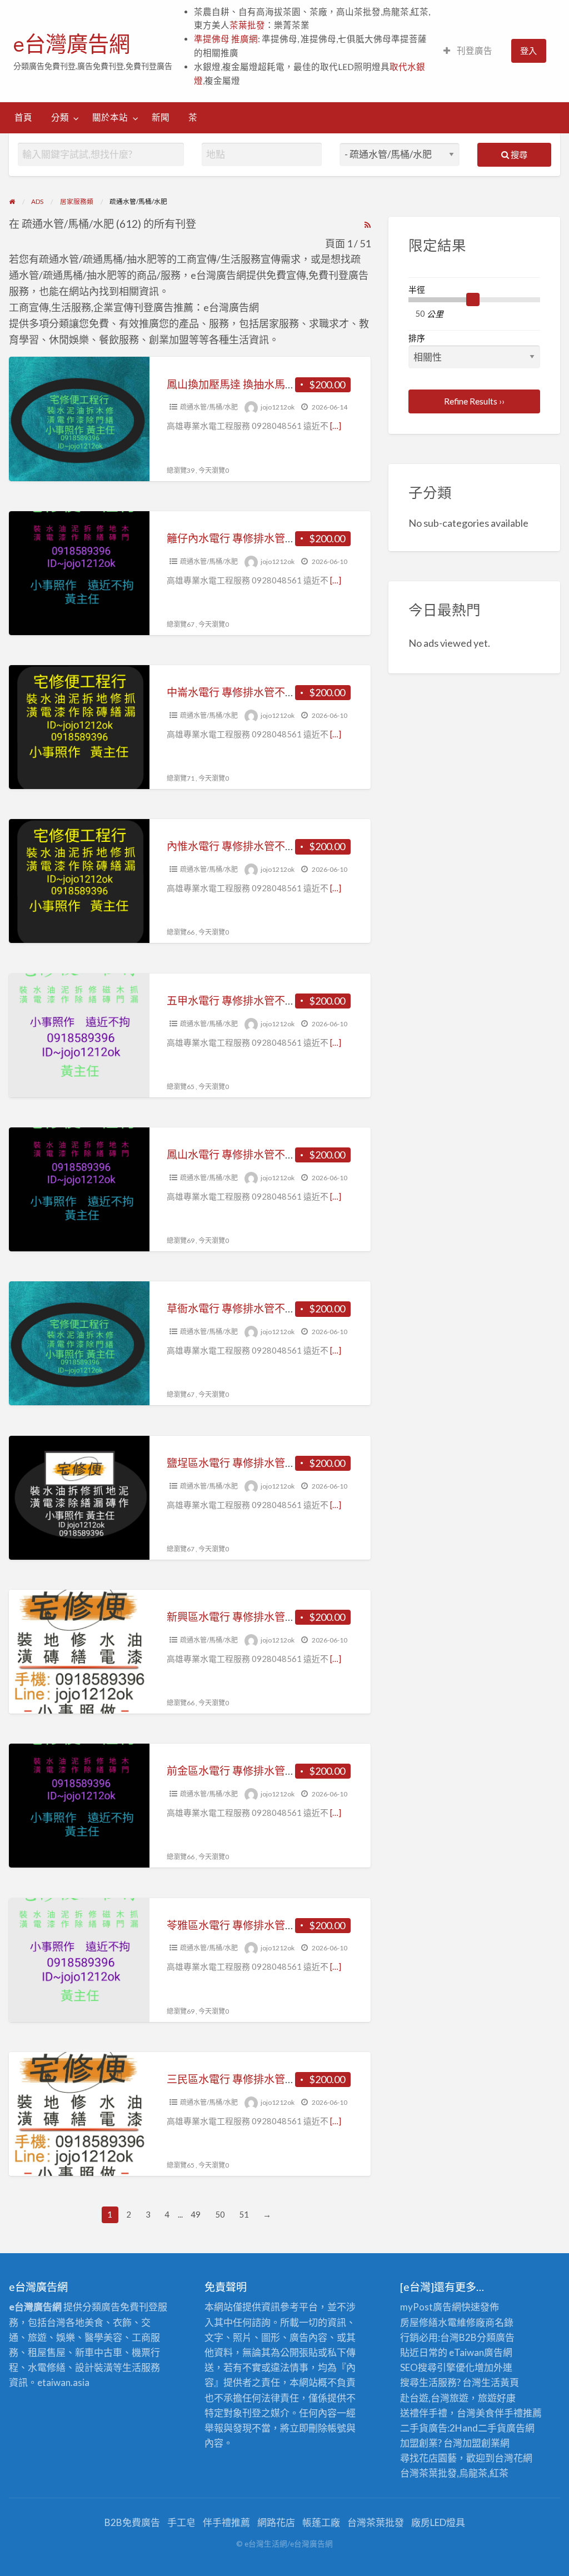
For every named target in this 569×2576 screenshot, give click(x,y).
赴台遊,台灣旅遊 (434, 2398)
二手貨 (492, 2428)
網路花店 (276, 2522)
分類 (60, 117)
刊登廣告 (474, 51)
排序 (417, 338)
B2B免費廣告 (132, 2522)
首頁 (23, 117)
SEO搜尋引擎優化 (437, 2367)
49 (196, 2214)
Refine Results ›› (474, 401)
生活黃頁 (500, 2382)
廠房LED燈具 (438, 2522)
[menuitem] (468, 51)
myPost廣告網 (431, 2307)
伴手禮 (509, 2413)
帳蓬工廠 (321, 2522)
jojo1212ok (278, 407)
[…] (336, 426)
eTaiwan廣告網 (481, 2352)
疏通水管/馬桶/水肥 (209, 407)
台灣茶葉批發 (428, 2473)
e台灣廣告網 (72, 44)
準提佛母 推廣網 (226, 39)
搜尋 (518, 154)
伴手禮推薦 (226, 2522)
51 (244, 2214)
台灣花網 (513, 2458)
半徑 (417, 289)
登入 (528, 51)
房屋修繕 (419, 2322)
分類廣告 (496, 2337)
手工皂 (181, 2522)
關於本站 (110, 117)
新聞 (161, 117)
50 (220, 2214)
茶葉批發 (247, 25)
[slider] (473, 300)
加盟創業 (481, 2443)
